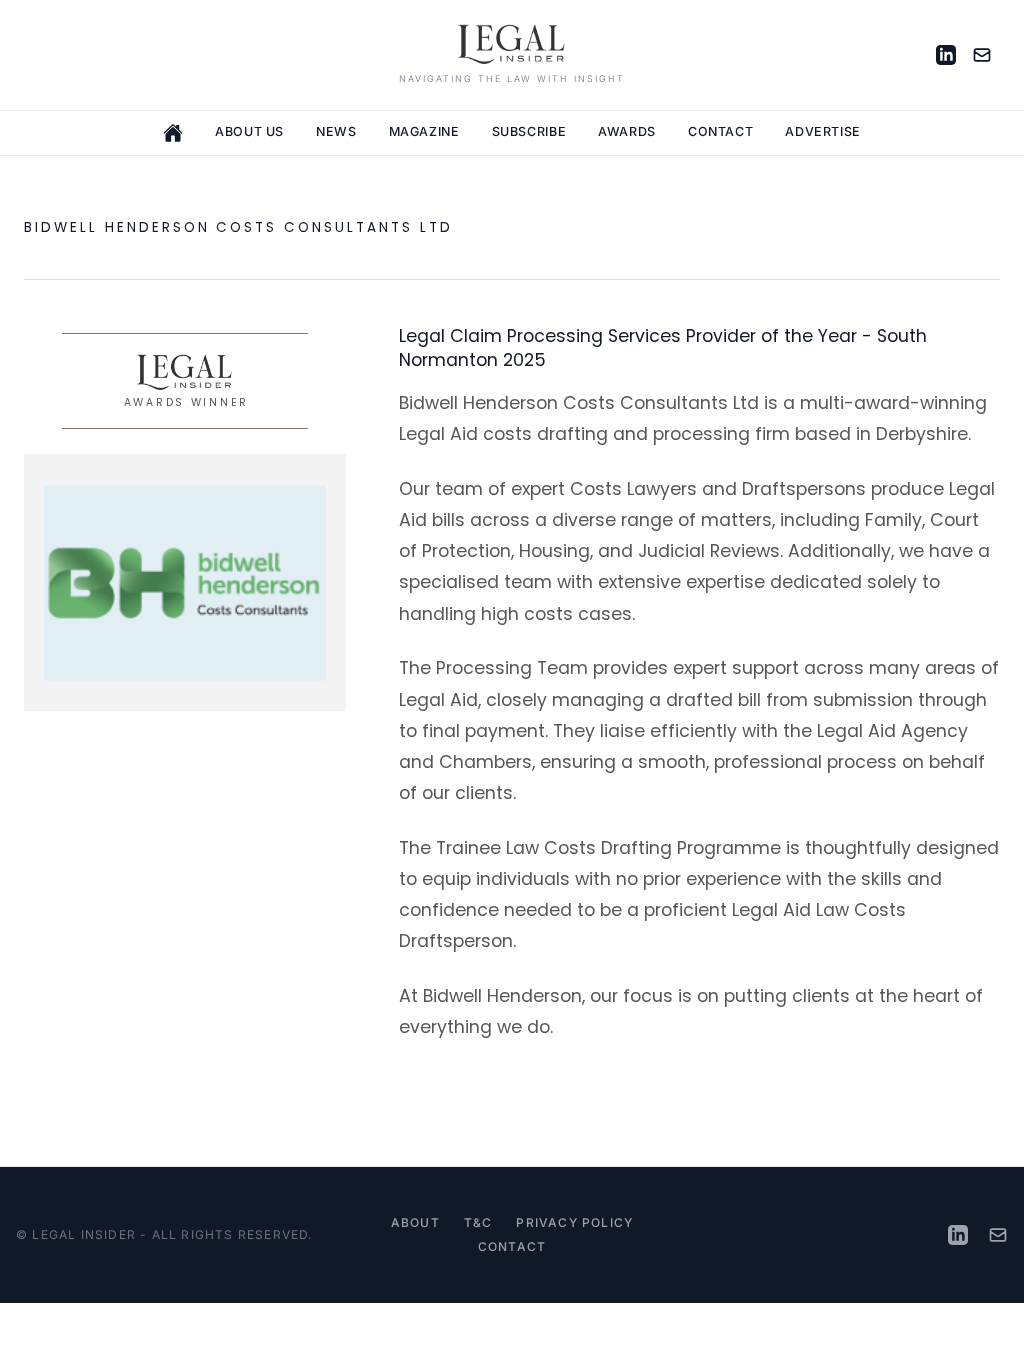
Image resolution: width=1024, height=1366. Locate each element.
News (336, 131)
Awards (627, 131)
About (415, 1222)
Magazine (424, 131)
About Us (249, 131)
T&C (478, 1222)
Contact (720, 131)
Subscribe (529, 131)
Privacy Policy (574, 1222)
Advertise (823, 131)
